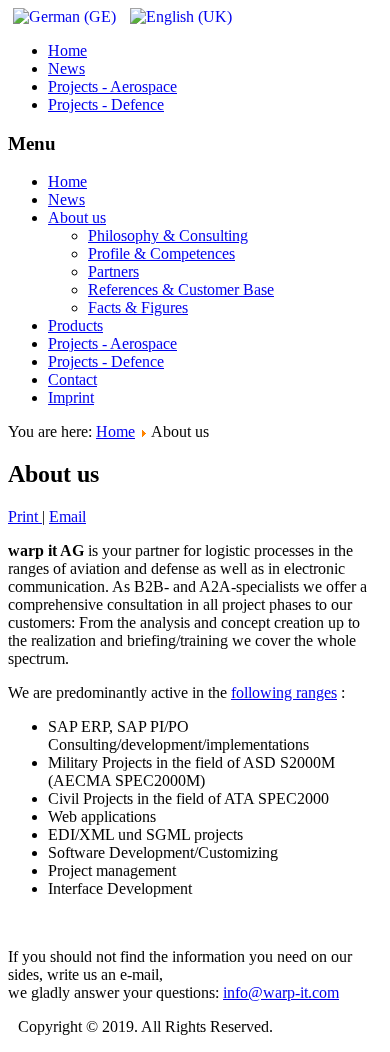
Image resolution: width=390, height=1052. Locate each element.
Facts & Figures (138, 307)
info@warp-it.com (281, 992)
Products (75, 325)
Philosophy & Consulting (168, 235)
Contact (72, 379)
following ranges (284, 692)
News (66, 68)
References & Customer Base (181, 289)
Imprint (71, 397)
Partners (113, 271)
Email (67, 516)
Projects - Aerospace (112, 86)
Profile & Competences (161, 253)
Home (67, 50)
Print (25, 516)
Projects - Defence (106, 104)
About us (77, 217)
